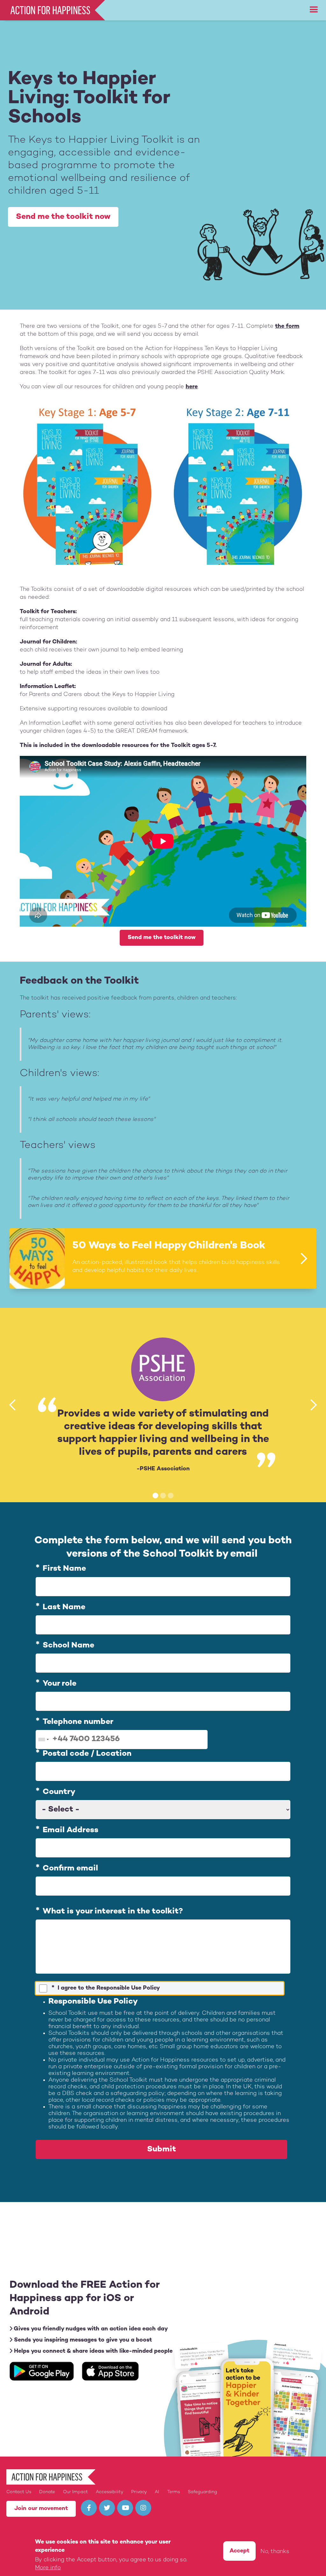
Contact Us (19, 2492)
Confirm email (70, 1869)
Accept (239, 2551)
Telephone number (78, 1722)
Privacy (139, 2492)
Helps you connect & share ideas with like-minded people (92, 2351)
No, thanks (275, 2552)
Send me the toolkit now (63, 217)
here (192, 387)
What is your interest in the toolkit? (113, 1912)
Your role (60, 1684)
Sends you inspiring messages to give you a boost (82, 2340)
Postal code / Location (87, 1754)
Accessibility (110, 2492)
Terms (174, 2492)
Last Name (64, 1607)
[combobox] (43, 1740)
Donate (47, 2492)
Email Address (71, 1830)
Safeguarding (202, 2492)
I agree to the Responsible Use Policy (109, 1988)
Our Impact (75, 2492)
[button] (314, 10)
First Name (64, 1569)
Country (59, 1792)
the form (287, 326)
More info (48, 2568)
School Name (68, 1646)
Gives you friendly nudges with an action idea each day (90, 2329)
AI (157, 2492)
